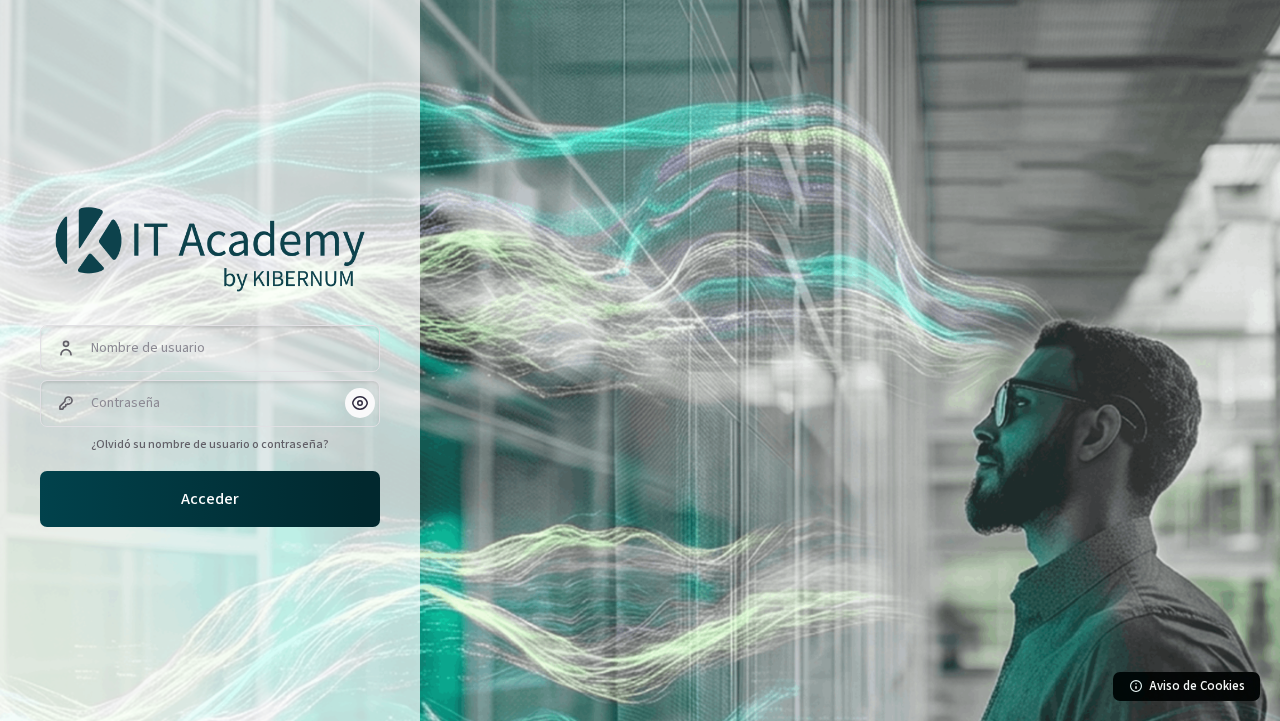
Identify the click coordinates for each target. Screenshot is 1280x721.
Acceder (210, 499)
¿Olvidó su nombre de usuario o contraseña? (210, 444)
